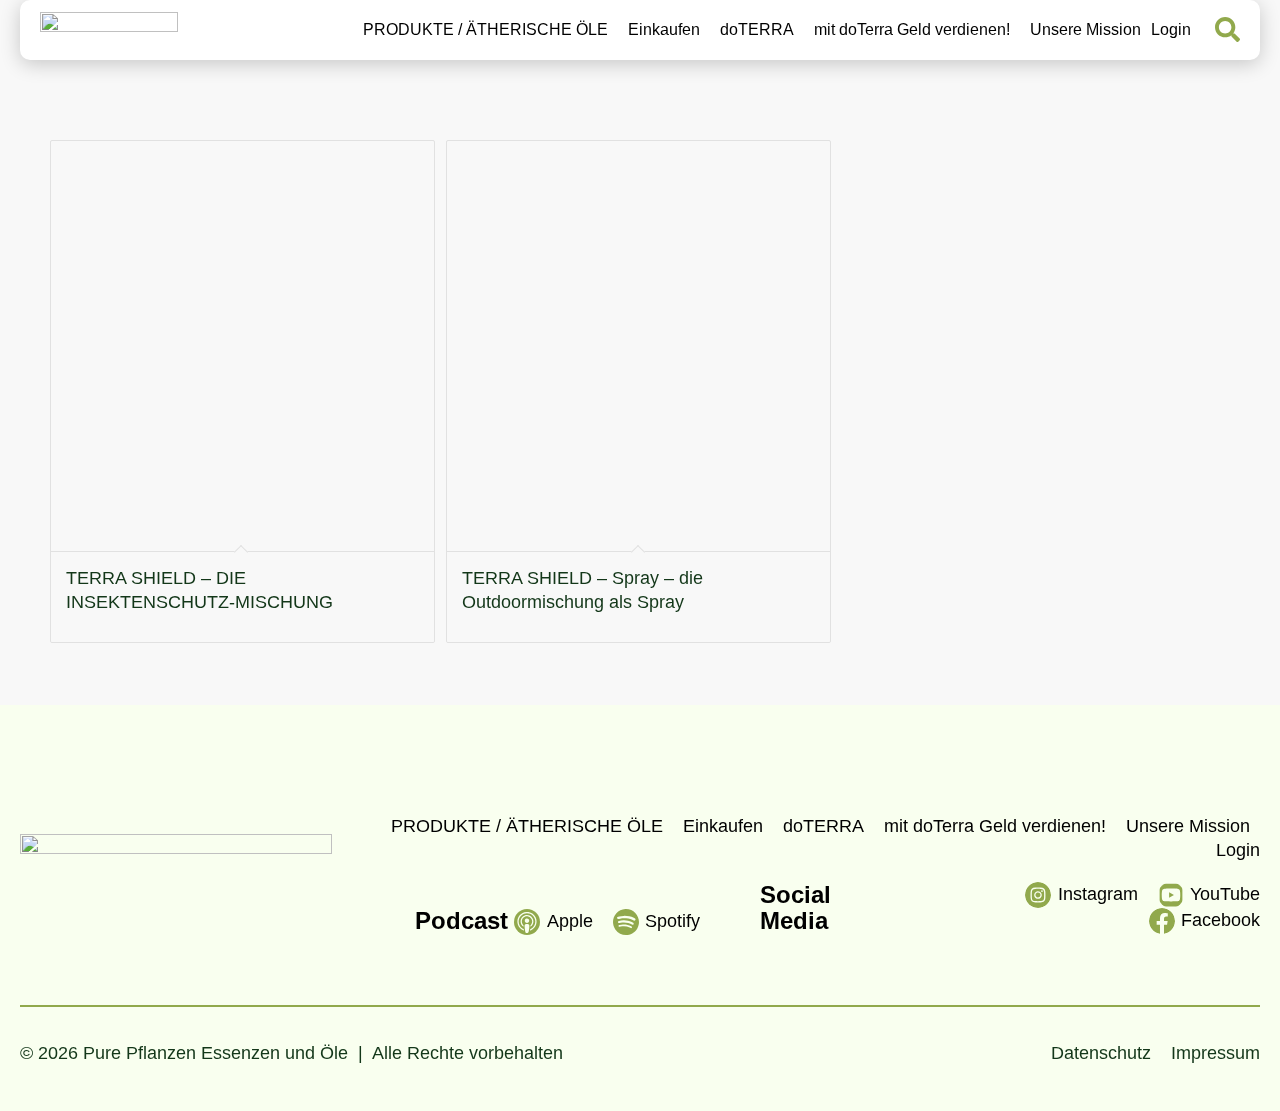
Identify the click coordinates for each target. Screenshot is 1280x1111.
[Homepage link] (109, 30)
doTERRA (757, 30)
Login (1171, 30)
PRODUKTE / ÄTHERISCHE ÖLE (485, 30)
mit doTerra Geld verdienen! (912, 30)
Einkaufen (664, 30)
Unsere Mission (1085, 30)
